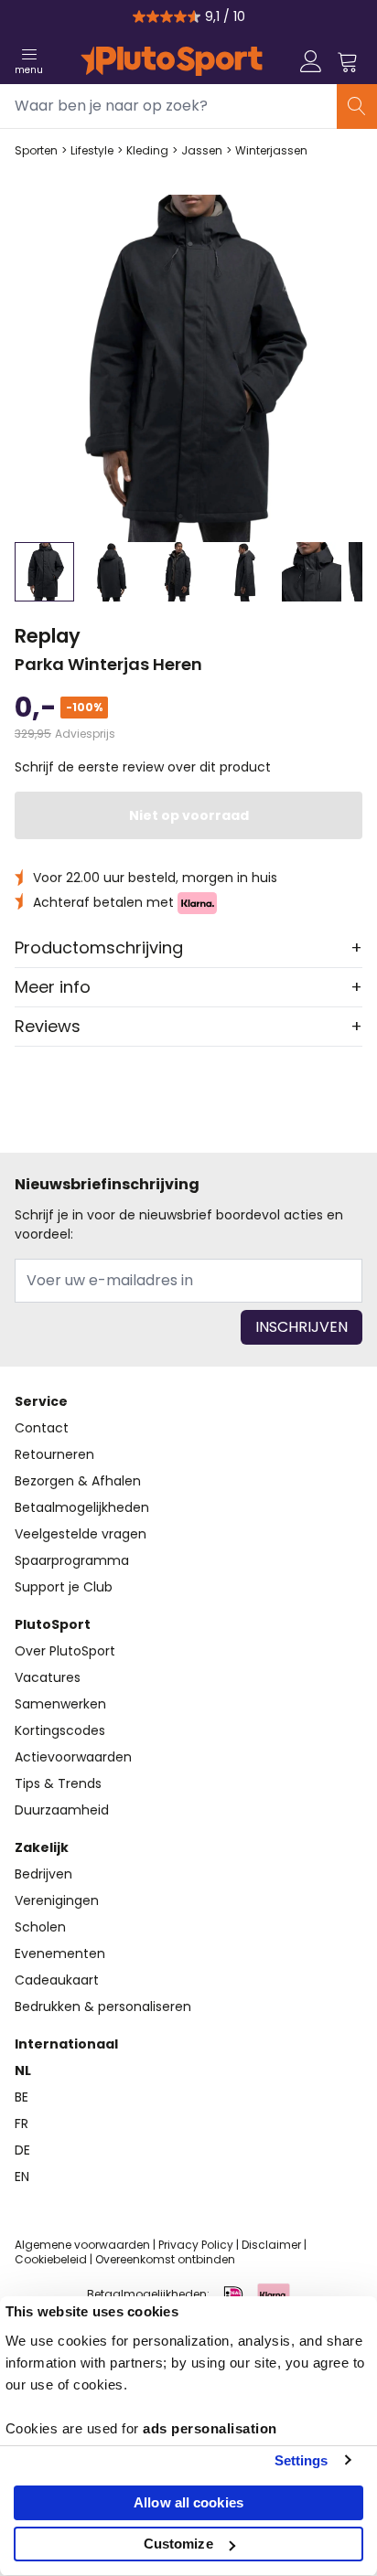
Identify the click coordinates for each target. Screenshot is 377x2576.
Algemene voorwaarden (82, 2245)
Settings (302, 2460)
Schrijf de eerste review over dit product (143, 767)
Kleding (147, 151)
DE (22, 2150)
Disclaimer (271, 2245)
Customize (178, 2544)
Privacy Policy (196, 2245)
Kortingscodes (60, 1730)
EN (22, 2177)
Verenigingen (57, 1900)
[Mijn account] (311, 61)
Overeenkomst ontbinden (165, 2259)
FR (22, 2124)
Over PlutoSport (65, 1651)
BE (22, 2097)
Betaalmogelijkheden (82, 1507)
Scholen (40, 1927)
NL (23, 2070)
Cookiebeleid (51, 2259)
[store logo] (172, 61)
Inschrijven (302, 1327)
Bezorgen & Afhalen (78, 1481)
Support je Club (64, 1587)
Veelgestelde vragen (81, 1534)
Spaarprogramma (72, 1560)
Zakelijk (42, 1847)
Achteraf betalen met (105, 902)
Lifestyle (92, 151)
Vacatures (48, 1677)
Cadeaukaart (57, 1980)
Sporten (36, 151)
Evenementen (60, 1953)
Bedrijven (43, 1874)
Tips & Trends (58, 1783)
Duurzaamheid (62, 1810)
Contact (42, 1428)
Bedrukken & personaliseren (103, 2007)
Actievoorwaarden (73, 1757)
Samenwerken (60, 1704)
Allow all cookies (188, 2502)
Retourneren (54, 1454)
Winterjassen (271, 151)
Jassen (202, 151)
